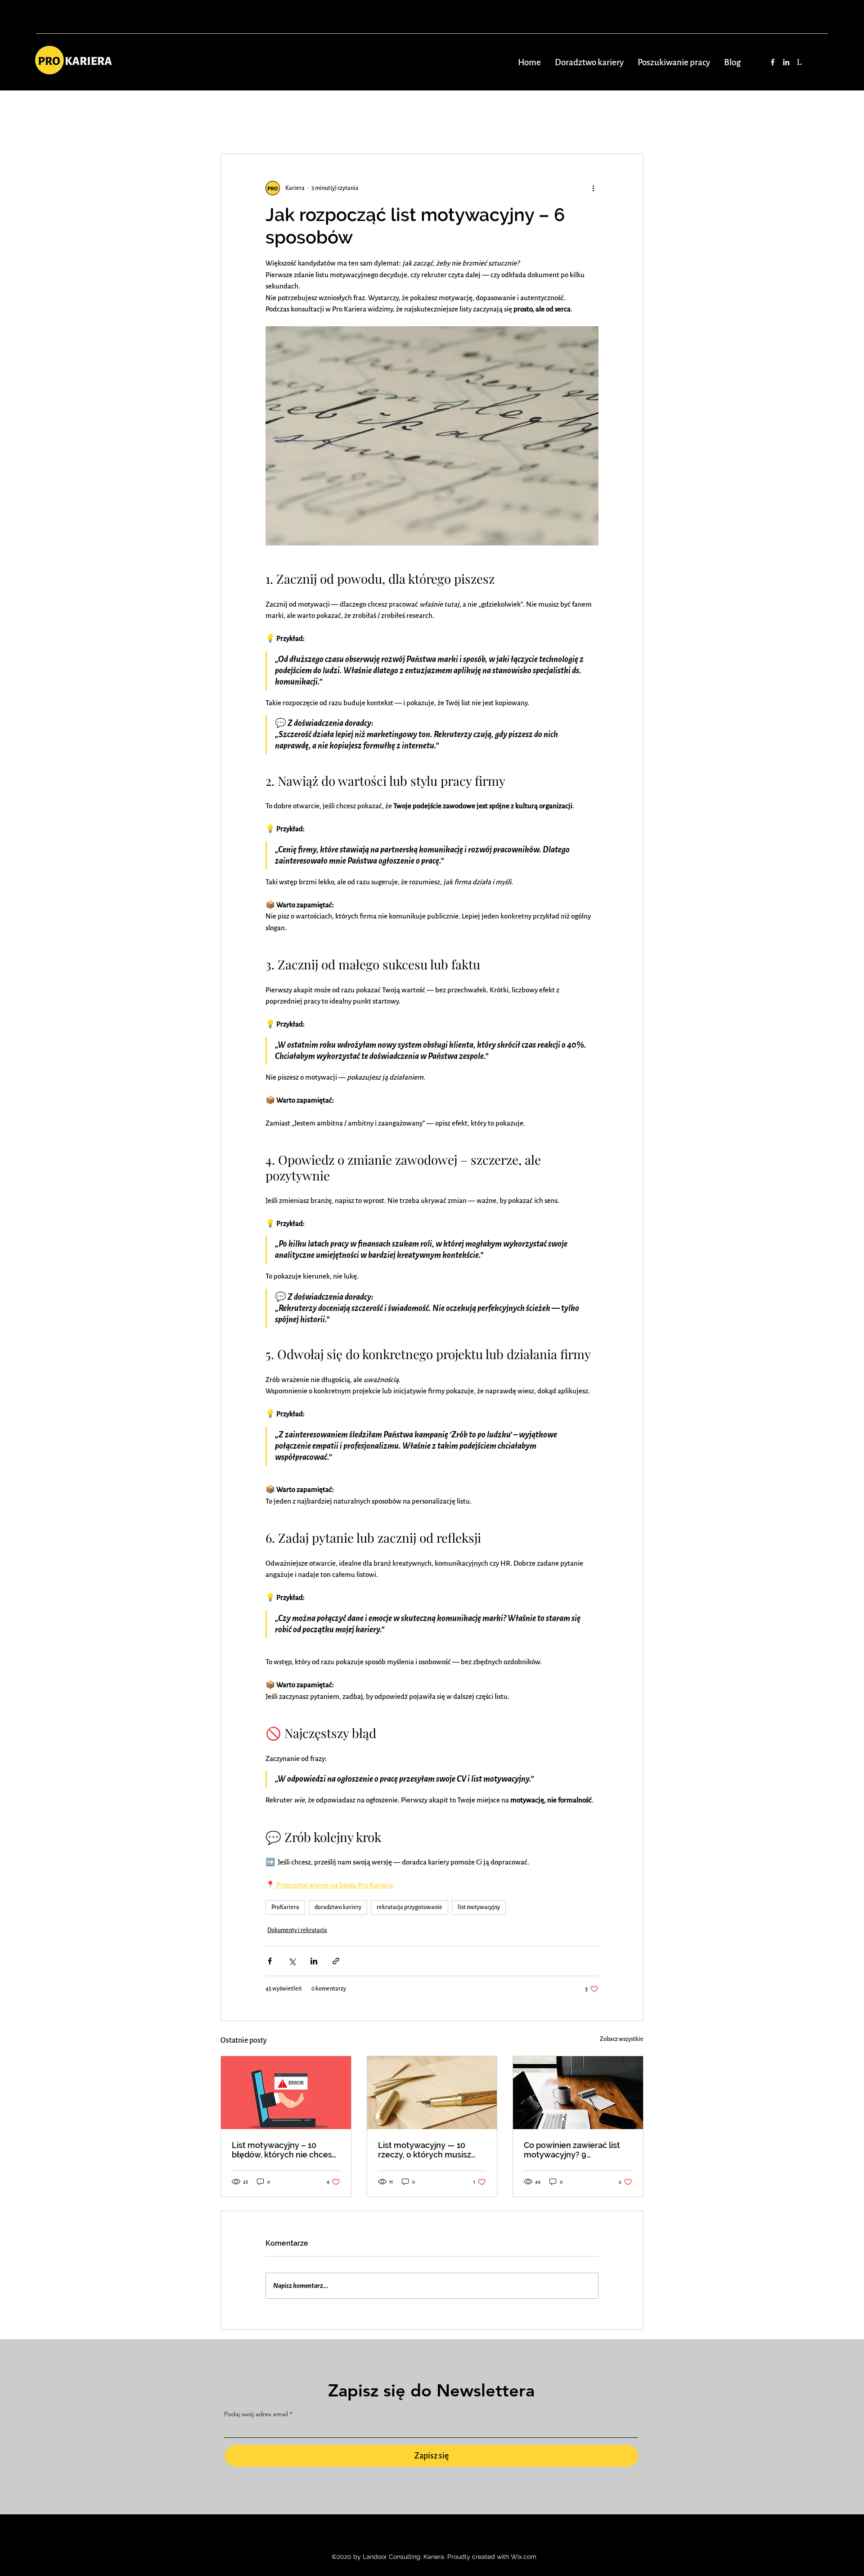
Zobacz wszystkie (622, 2039)
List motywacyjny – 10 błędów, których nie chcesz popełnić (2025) (284, 2150)
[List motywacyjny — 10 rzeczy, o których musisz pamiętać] (432, 2093)
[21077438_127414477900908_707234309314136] (800, 62)
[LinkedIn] (786, 62)
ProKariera (285, 1907)
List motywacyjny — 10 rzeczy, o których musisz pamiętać (425, 2150)
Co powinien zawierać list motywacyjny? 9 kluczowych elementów (572, 2150)
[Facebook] (773, 62)
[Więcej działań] (593, 188)
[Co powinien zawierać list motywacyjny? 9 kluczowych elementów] (578, 2093)
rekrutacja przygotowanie (409, 1907)
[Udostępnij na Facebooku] (270, 1961)
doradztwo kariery (338, 1907)
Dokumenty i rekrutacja (297, 1930)
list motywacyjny (479, 1907)
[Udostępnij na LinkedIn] (314, 1961)
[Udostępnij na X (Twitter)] (292, 1961)
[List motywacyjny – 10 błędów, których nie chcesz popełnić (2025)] (286, 2093)
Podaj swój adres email (256, 2414)
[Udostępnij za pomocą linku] (336, 1961)
